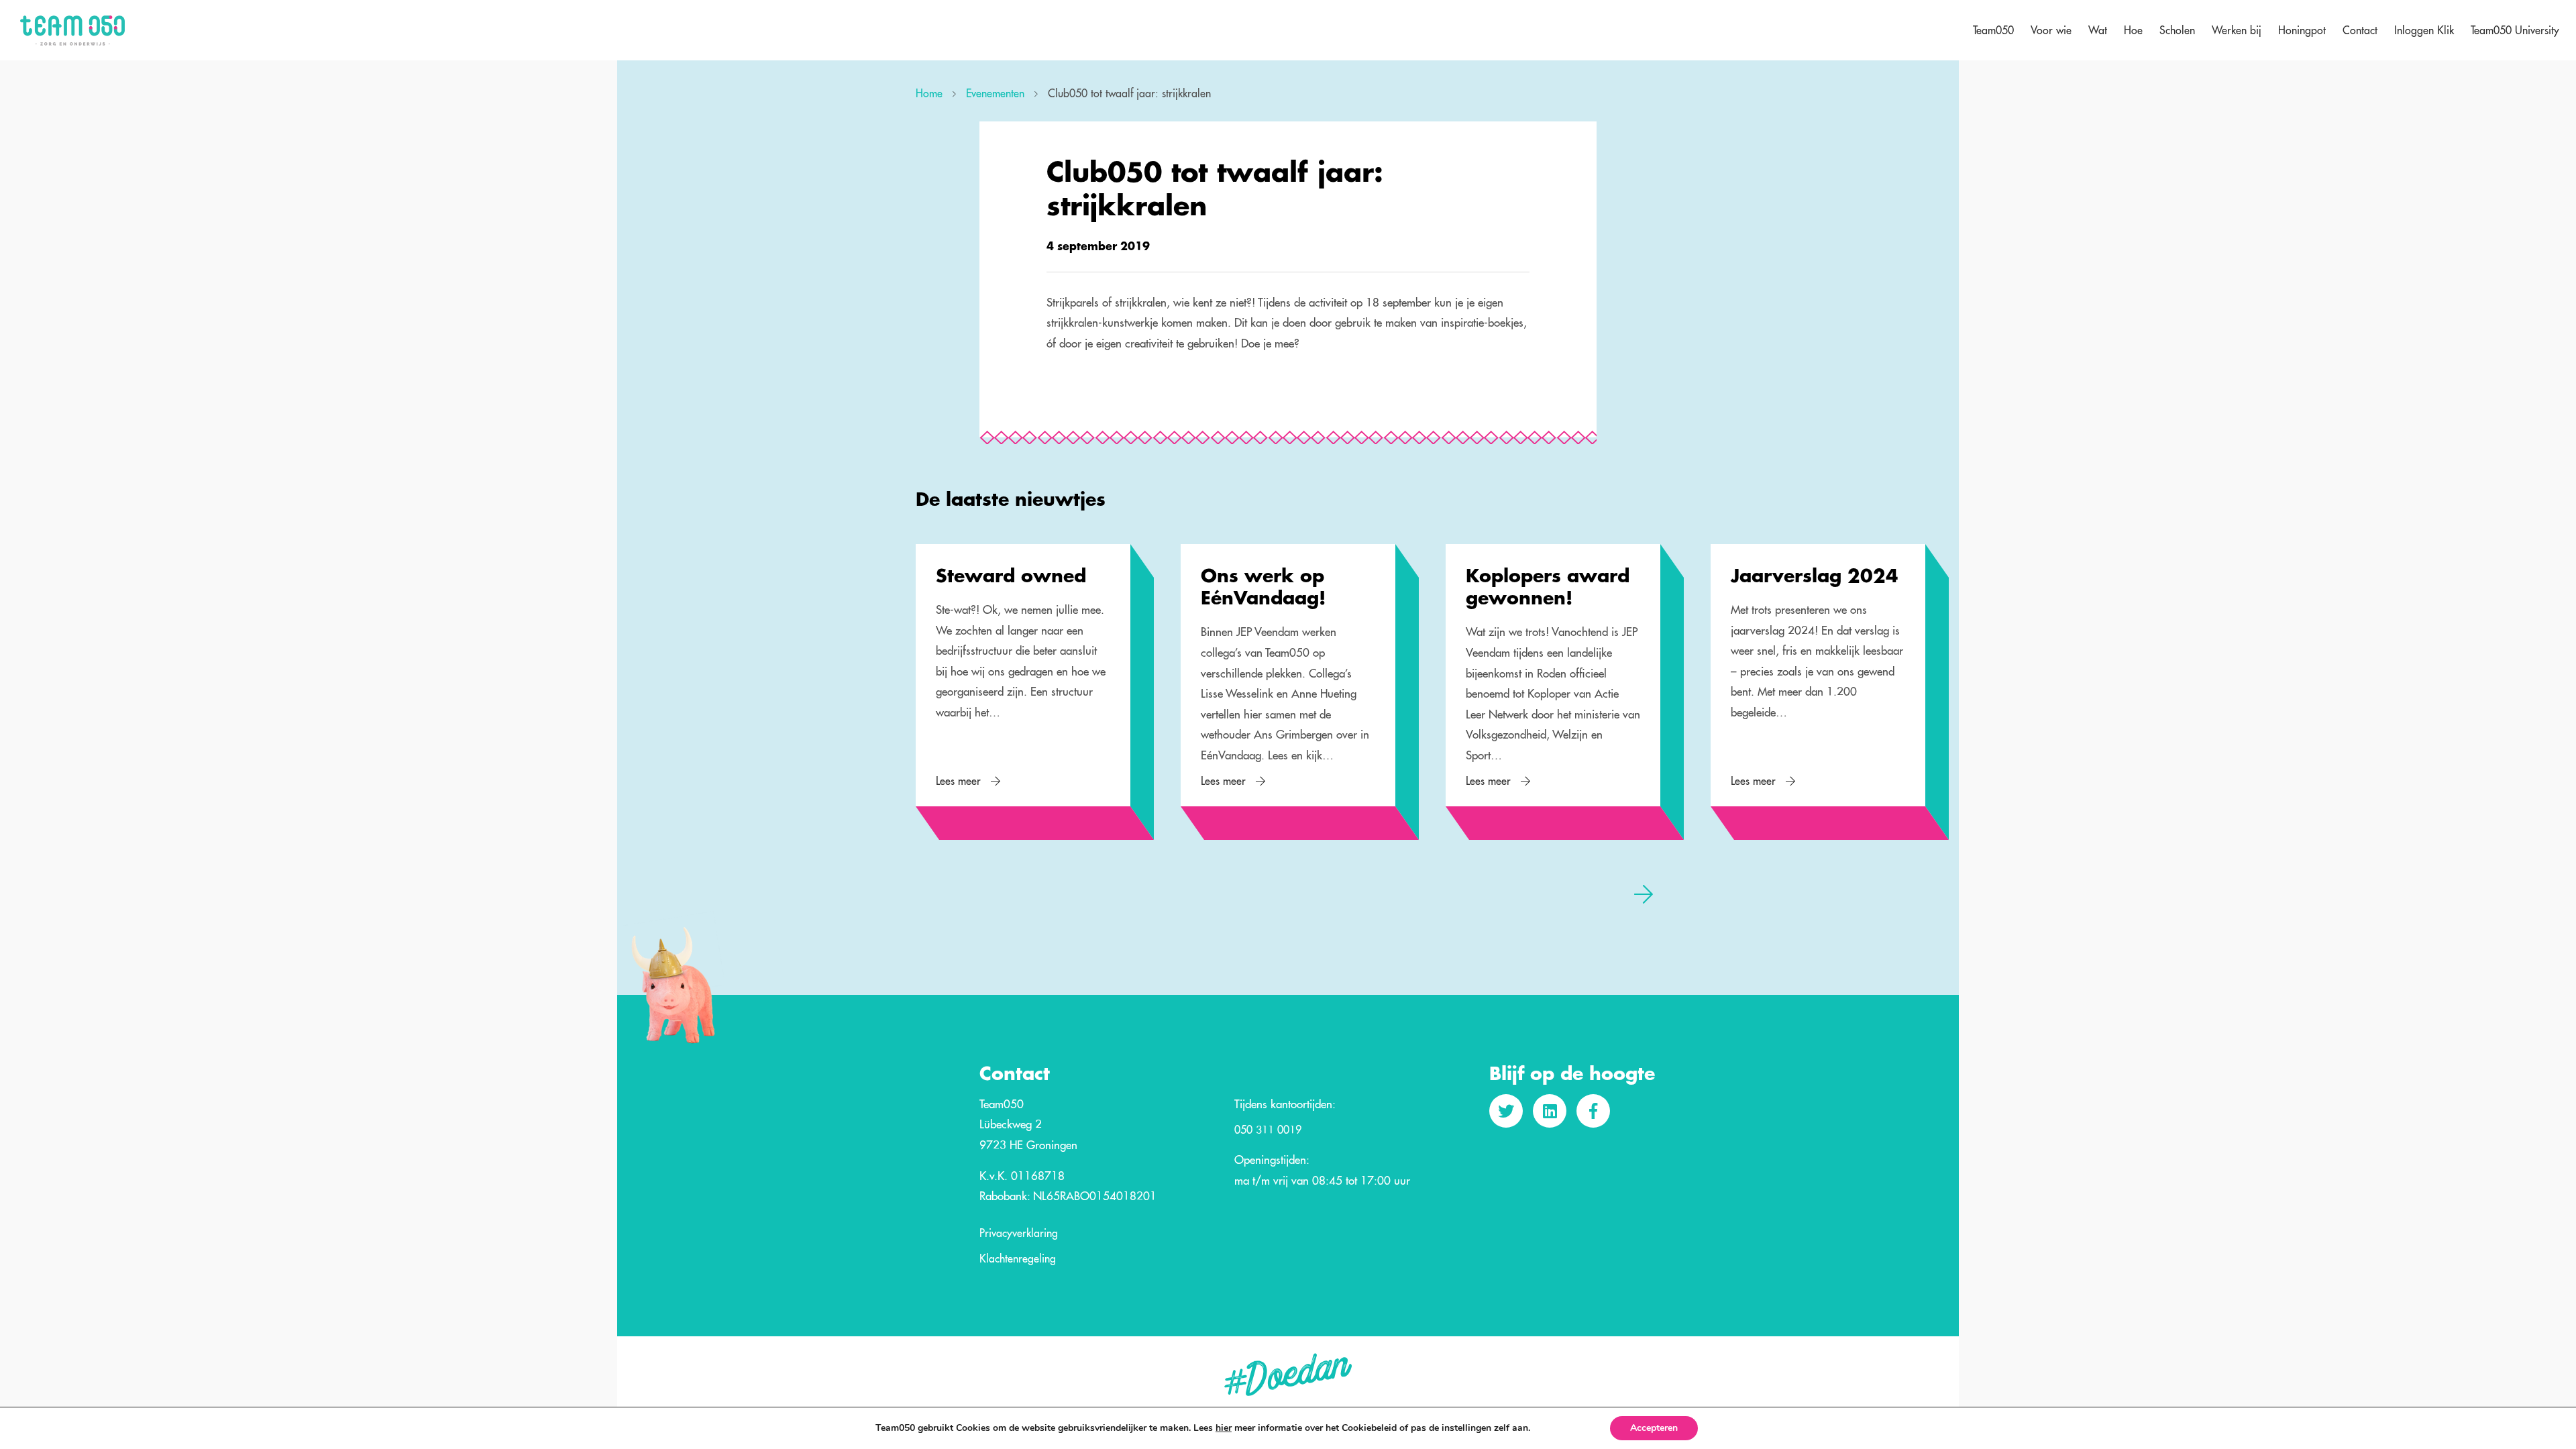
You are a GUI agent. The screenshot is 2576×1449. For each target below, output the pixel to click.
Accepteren (1654, 1428)
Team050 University (2515, 30)
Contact (2360, 30)
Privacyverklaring (1019, 1234)
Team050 (1993, 30)
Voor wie (2051, 30)
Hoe (2133, 30)
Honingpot (2302, 30)
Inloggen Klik (2424, 30)
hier (1224, 1428)
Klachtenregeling (1018, 1259)
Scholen (2177, 30)
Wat (2098, 30)
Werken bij (2237, 30)
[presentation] (932, 894)
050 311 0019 (1268, 1130)
